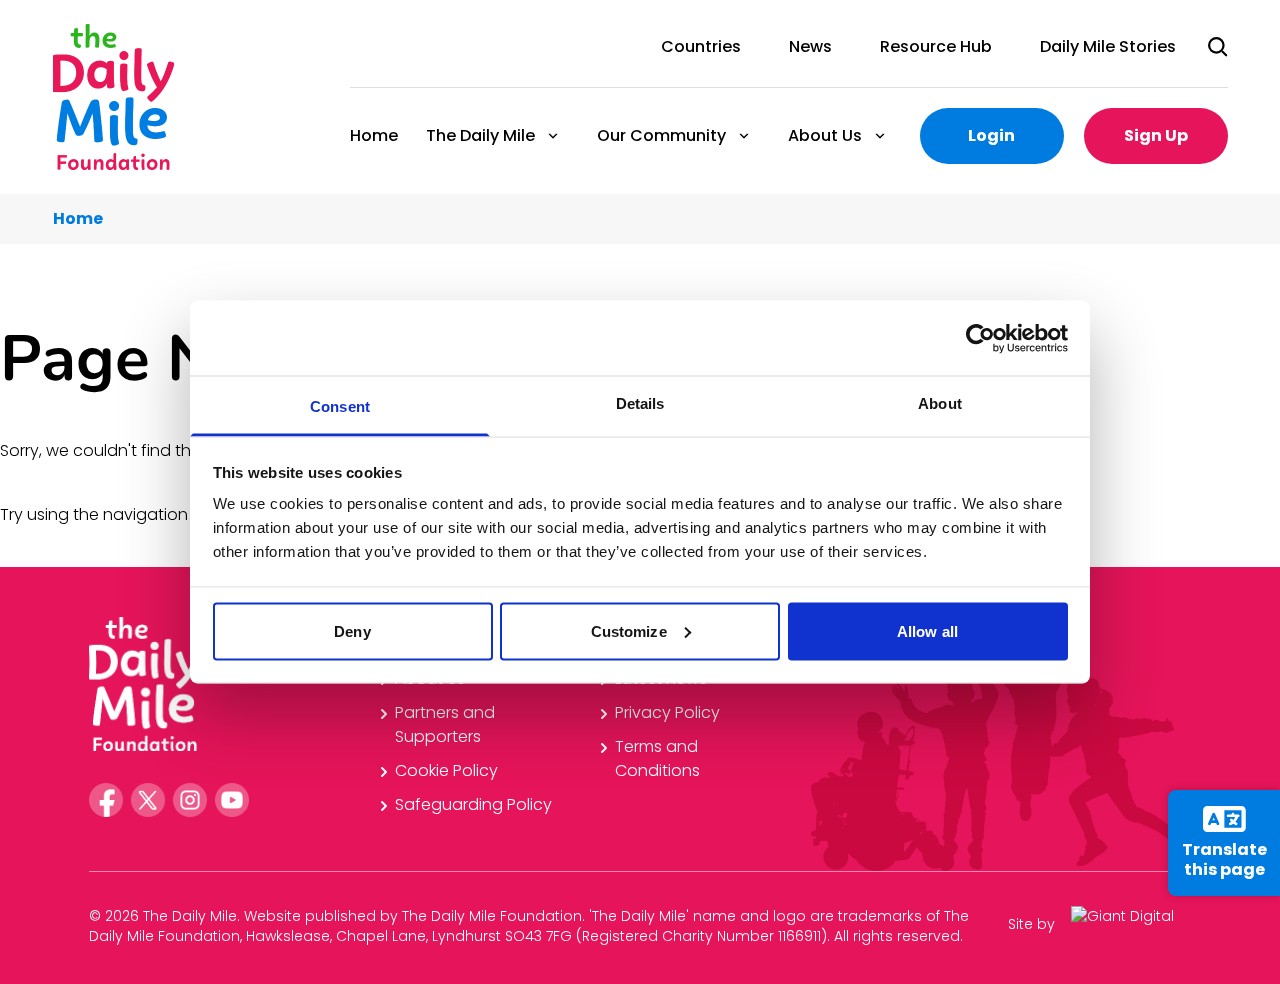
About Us (824, 135)
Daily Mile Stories (1108, 46)
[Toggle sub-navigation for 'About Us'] (880, 136)
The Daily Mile (479, 135)
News (810, 46)
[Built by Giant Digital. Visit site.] (1131, 923)
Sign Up (1156, 135)
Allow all (927, 630)
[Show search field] (1218, 47)
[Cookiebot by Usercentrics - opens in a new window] (980, 338)
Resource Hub (936, 46)
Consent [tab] (340, 406)
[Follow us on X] (148, 800)
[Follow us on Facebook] (106, 800)
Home (374, 135)
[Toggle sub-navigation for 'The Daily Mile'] (553, 136)
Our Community (660, 135)
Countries (701, 46)
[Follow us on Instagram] (190, 800)
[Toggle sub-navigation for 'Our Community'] (744, 136)
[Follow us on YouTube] (232, 800)
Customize (629, 630)
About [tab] (940, 403)
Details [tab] (640, 403)
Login (991, 135)
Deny (352, 630)
